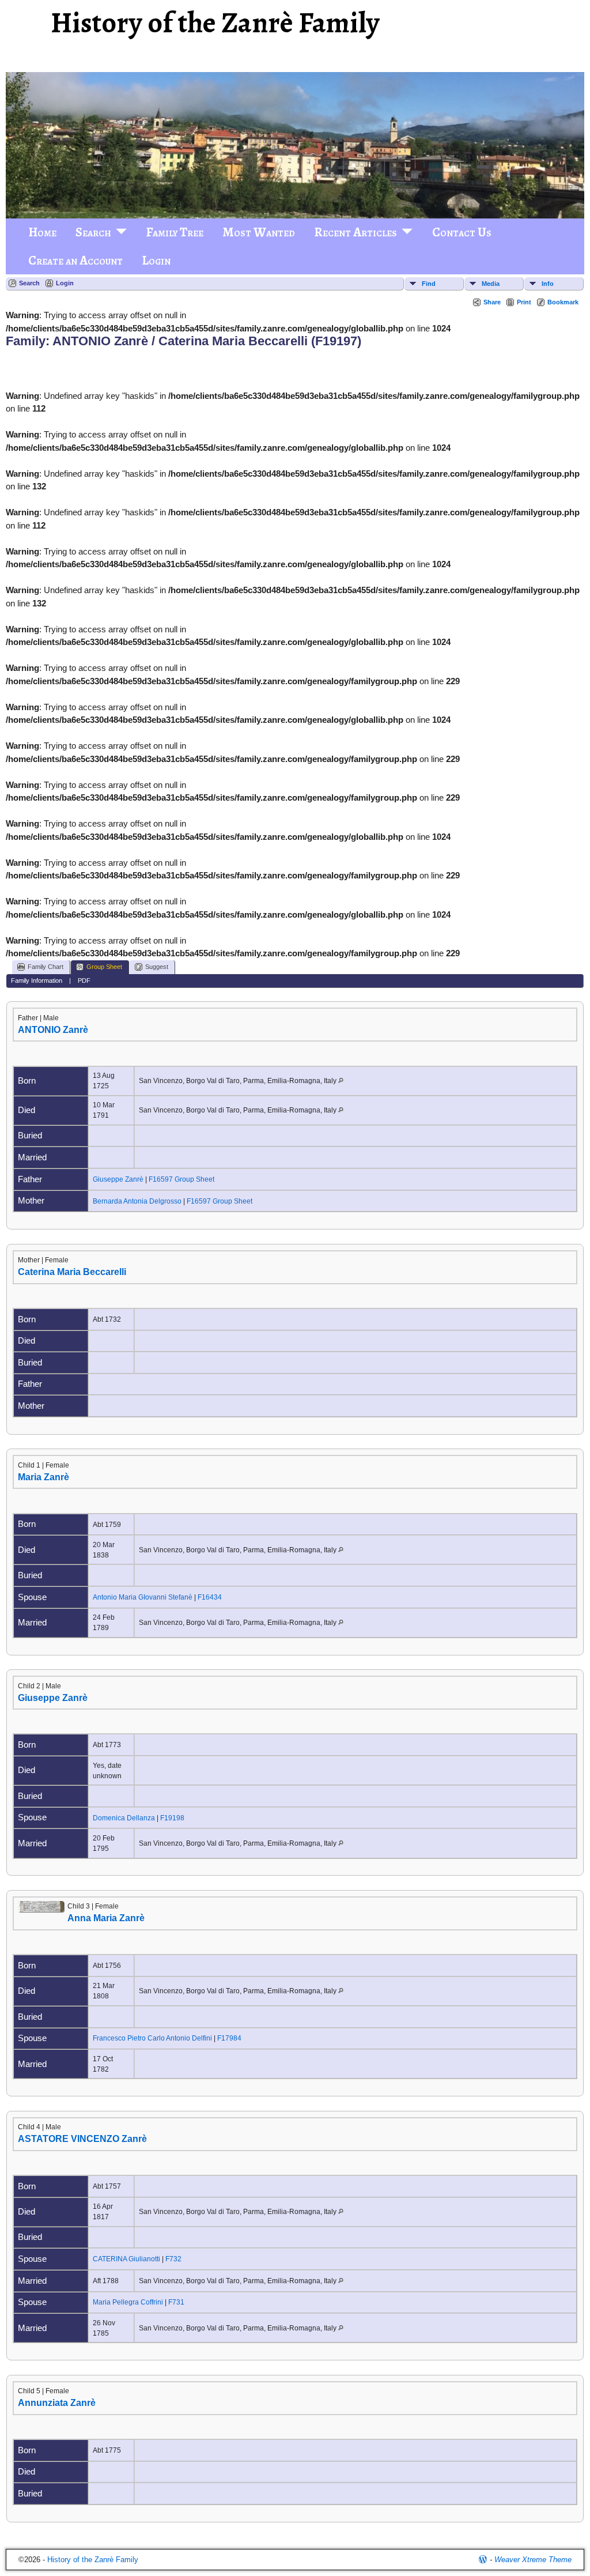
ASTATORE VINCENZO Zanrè (82, 2139)
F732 (173, 2259)
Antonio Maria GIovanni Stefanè (143, 1597)
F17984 (229, 2038)
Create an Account (75, 261)
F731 (176, 2302)
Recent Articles (355, 232)
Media (491, 284)
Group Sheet (104, 967)
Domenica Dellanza (124, 1818)
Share (492, 302)
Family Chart (46, 967)
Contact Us (462, 232)
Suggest (157, 967)
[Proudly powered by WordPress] (483, 2560)
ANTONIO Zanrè (53, 1030)
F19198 (172, 1818)
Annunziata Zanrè (57, 2403)
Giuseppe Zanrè (118, 1179)
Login (156, 261)
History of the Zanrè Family (215, 23)
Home (42, 232)
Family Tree (175, 232)
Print (524, 302)
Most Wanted (259, 232)
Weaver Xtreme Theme (533, 2560)
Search (93, 232)
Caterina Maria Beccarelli (72, 1272)
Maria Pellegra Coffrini (128, 2302)
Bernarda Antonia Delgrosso (137, 1201)
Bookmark (563, 302)
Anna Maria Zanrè (106, 1918)
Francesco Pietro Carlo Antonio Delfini (152, 2038)
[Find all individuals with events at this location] (341, 1081)
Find (429, 284)
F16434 (210, 1597)
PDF (84, 980)
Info (548, 284)
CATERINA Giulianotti (126, 2259)
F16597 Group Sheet (181, 1179)
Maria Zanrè (44, 1477)
